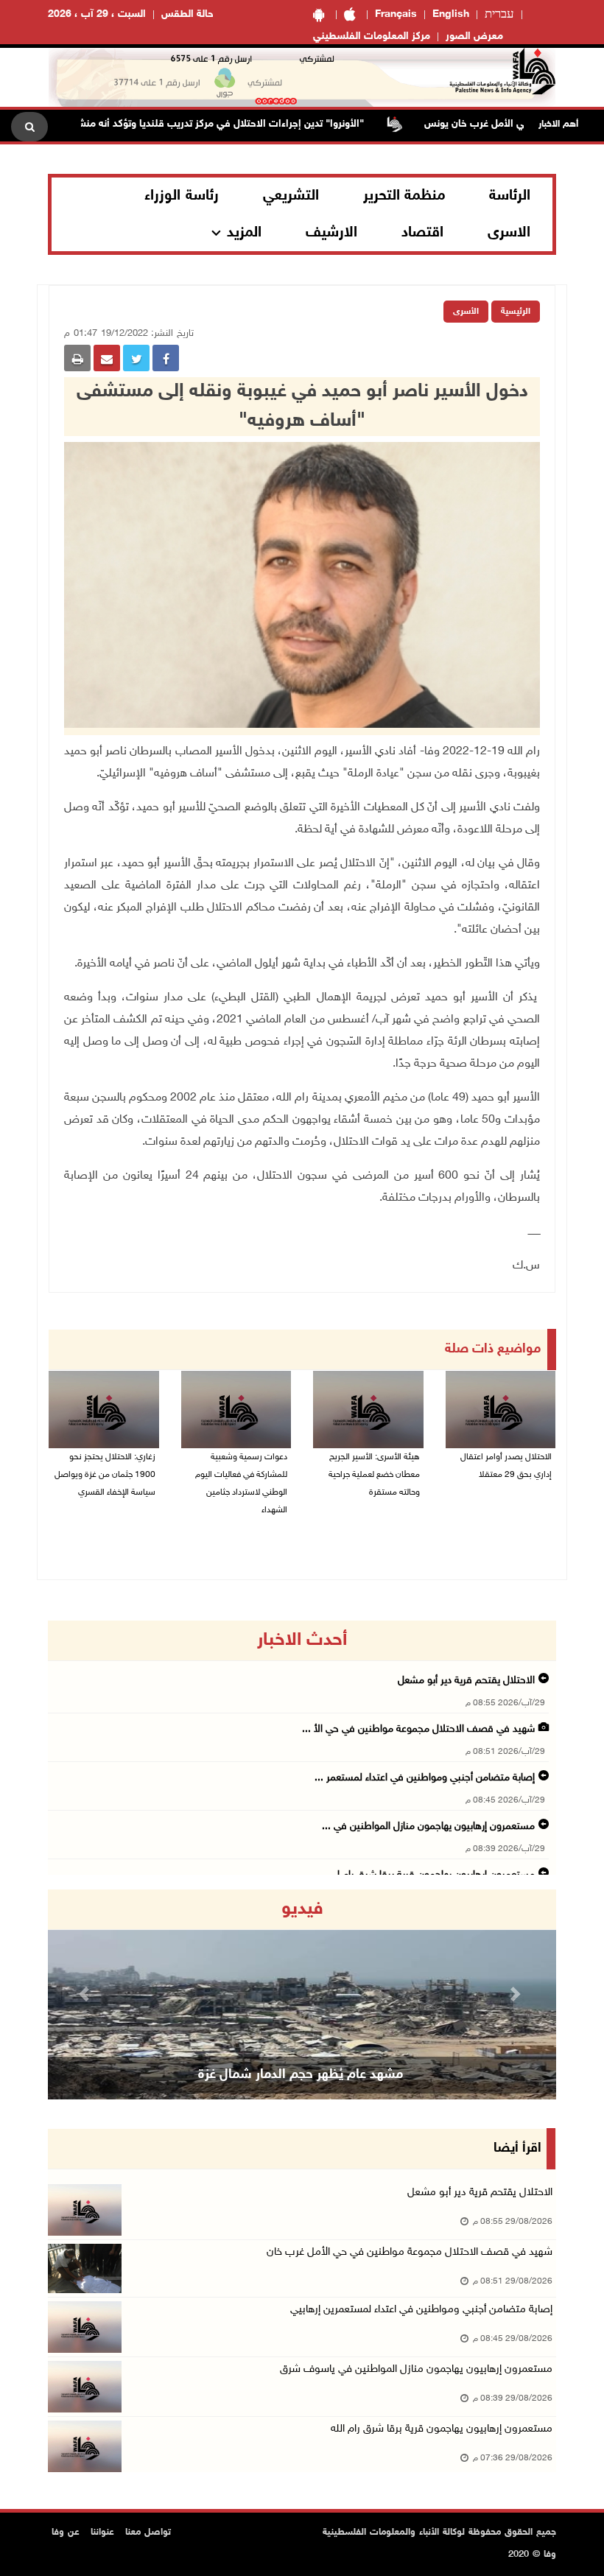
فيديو (302, 1909)
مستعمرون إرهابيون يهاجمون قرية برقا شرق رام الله (442, 2429)
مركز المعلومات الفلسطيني (372, 36)
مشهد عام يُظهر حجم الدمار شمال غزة (301, 2075)
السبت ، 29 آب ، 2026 (97, 14)
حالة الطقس (187, 14)
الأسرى (466, 312)
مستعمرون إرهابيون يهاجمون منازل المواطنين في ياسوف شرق (416, 2369)
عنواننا (102, 2533)
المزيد (244, 233)
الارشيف (331, 233)
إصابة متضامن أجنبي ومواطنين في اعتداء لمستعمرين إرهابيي (421, 2310)
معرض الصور (474, 36)
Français (396, 14)
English (451, 14)
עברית (499, 15)
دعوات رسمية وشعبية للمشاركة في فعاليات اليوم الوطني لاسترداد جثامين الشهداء (241, 1484)
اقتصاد (422, 233)
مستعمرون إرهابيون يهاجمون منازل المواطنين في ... (428, 1826)
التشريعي (291, 196)
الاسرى (509, 233)
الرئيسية (516, 312)
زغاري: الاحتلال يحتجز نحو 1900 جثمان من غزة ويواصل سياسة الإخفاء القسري (105, 1475)
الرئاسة (510, 196)
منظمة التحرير (404, 196)
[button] (86, 1994)
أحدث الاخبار (302, 1640)
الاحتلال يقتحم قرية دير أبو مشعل (466, 1681)
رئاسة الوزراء (182, 196)
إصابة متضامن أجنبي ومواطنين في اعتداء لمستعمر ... (425, 1778)
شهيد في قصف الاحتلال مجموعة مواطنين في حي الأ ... (418, 1729)
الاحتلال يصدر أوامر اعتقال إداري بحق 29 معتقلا (506, 1466)
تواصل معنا (148, 2533)
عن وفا (66, 2533)
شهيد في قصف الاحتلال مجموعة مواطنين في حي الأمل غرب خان (410, 2252)
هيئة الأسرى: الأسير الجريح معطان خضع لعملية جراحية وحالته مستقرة (374, 1475)
